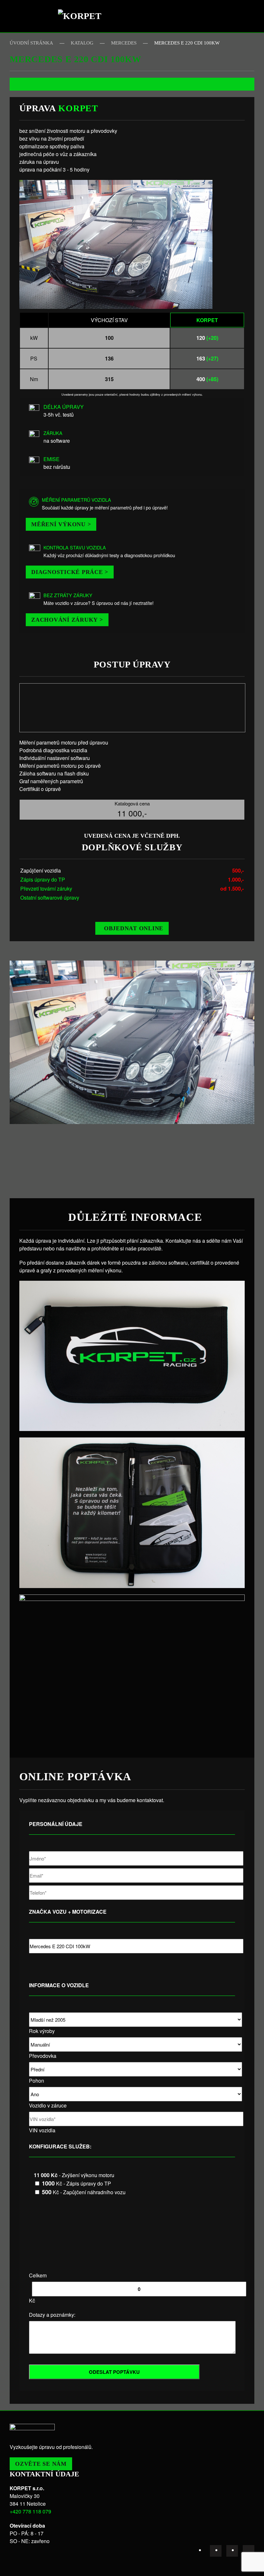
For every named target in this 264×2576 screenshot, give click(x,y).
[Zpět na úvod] (82, 16)
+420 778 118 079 (30, 2511)
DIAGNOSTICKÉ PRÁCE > (70, 572)
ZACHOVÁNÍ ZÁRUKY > (67, 620)
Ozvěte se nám (41, 2464)
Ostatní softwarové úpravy (50, 898)
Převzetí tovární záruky (46, 888)
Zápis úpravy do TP (43, 879)
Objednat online (134, 928)
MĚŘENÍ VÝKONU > (61, 524)
